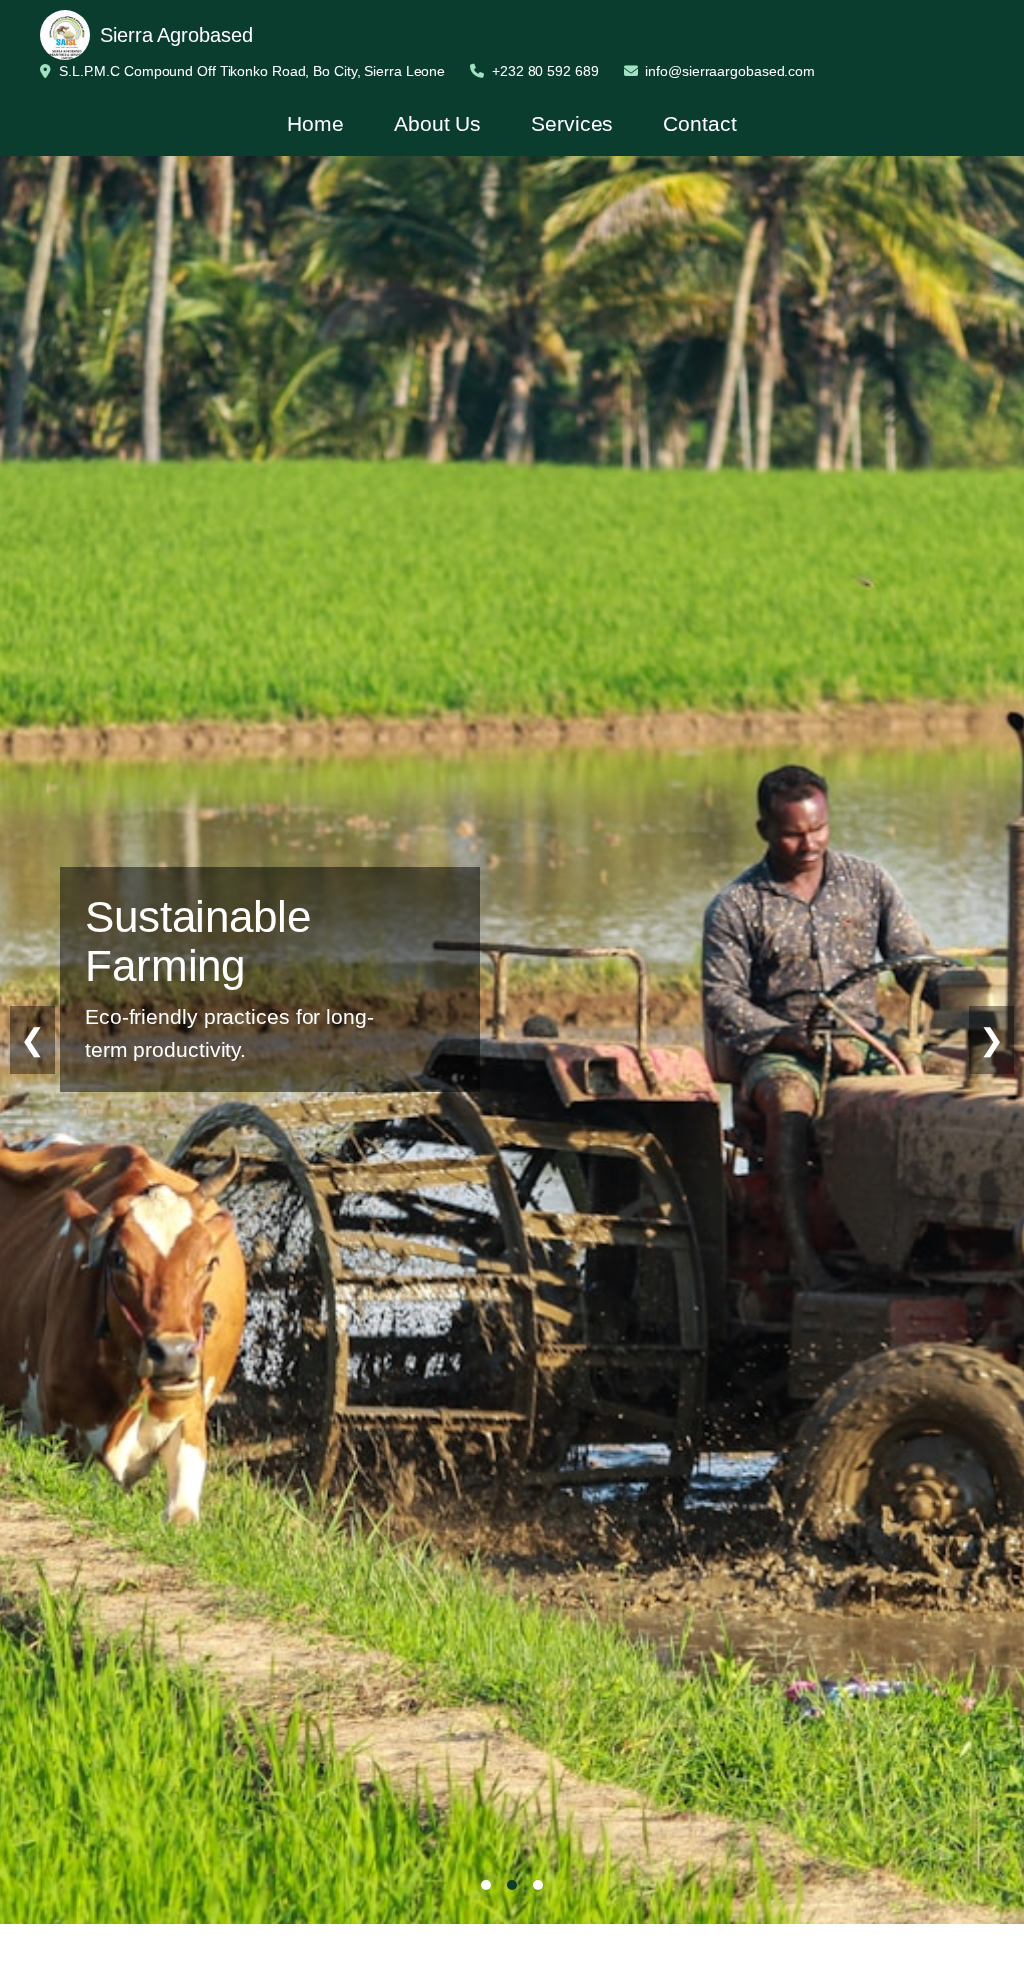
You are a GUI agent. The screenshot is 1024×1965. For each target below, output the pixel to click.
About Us (437, 123)
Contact (699, 123)
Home (315, 123)
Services (572, 123)
